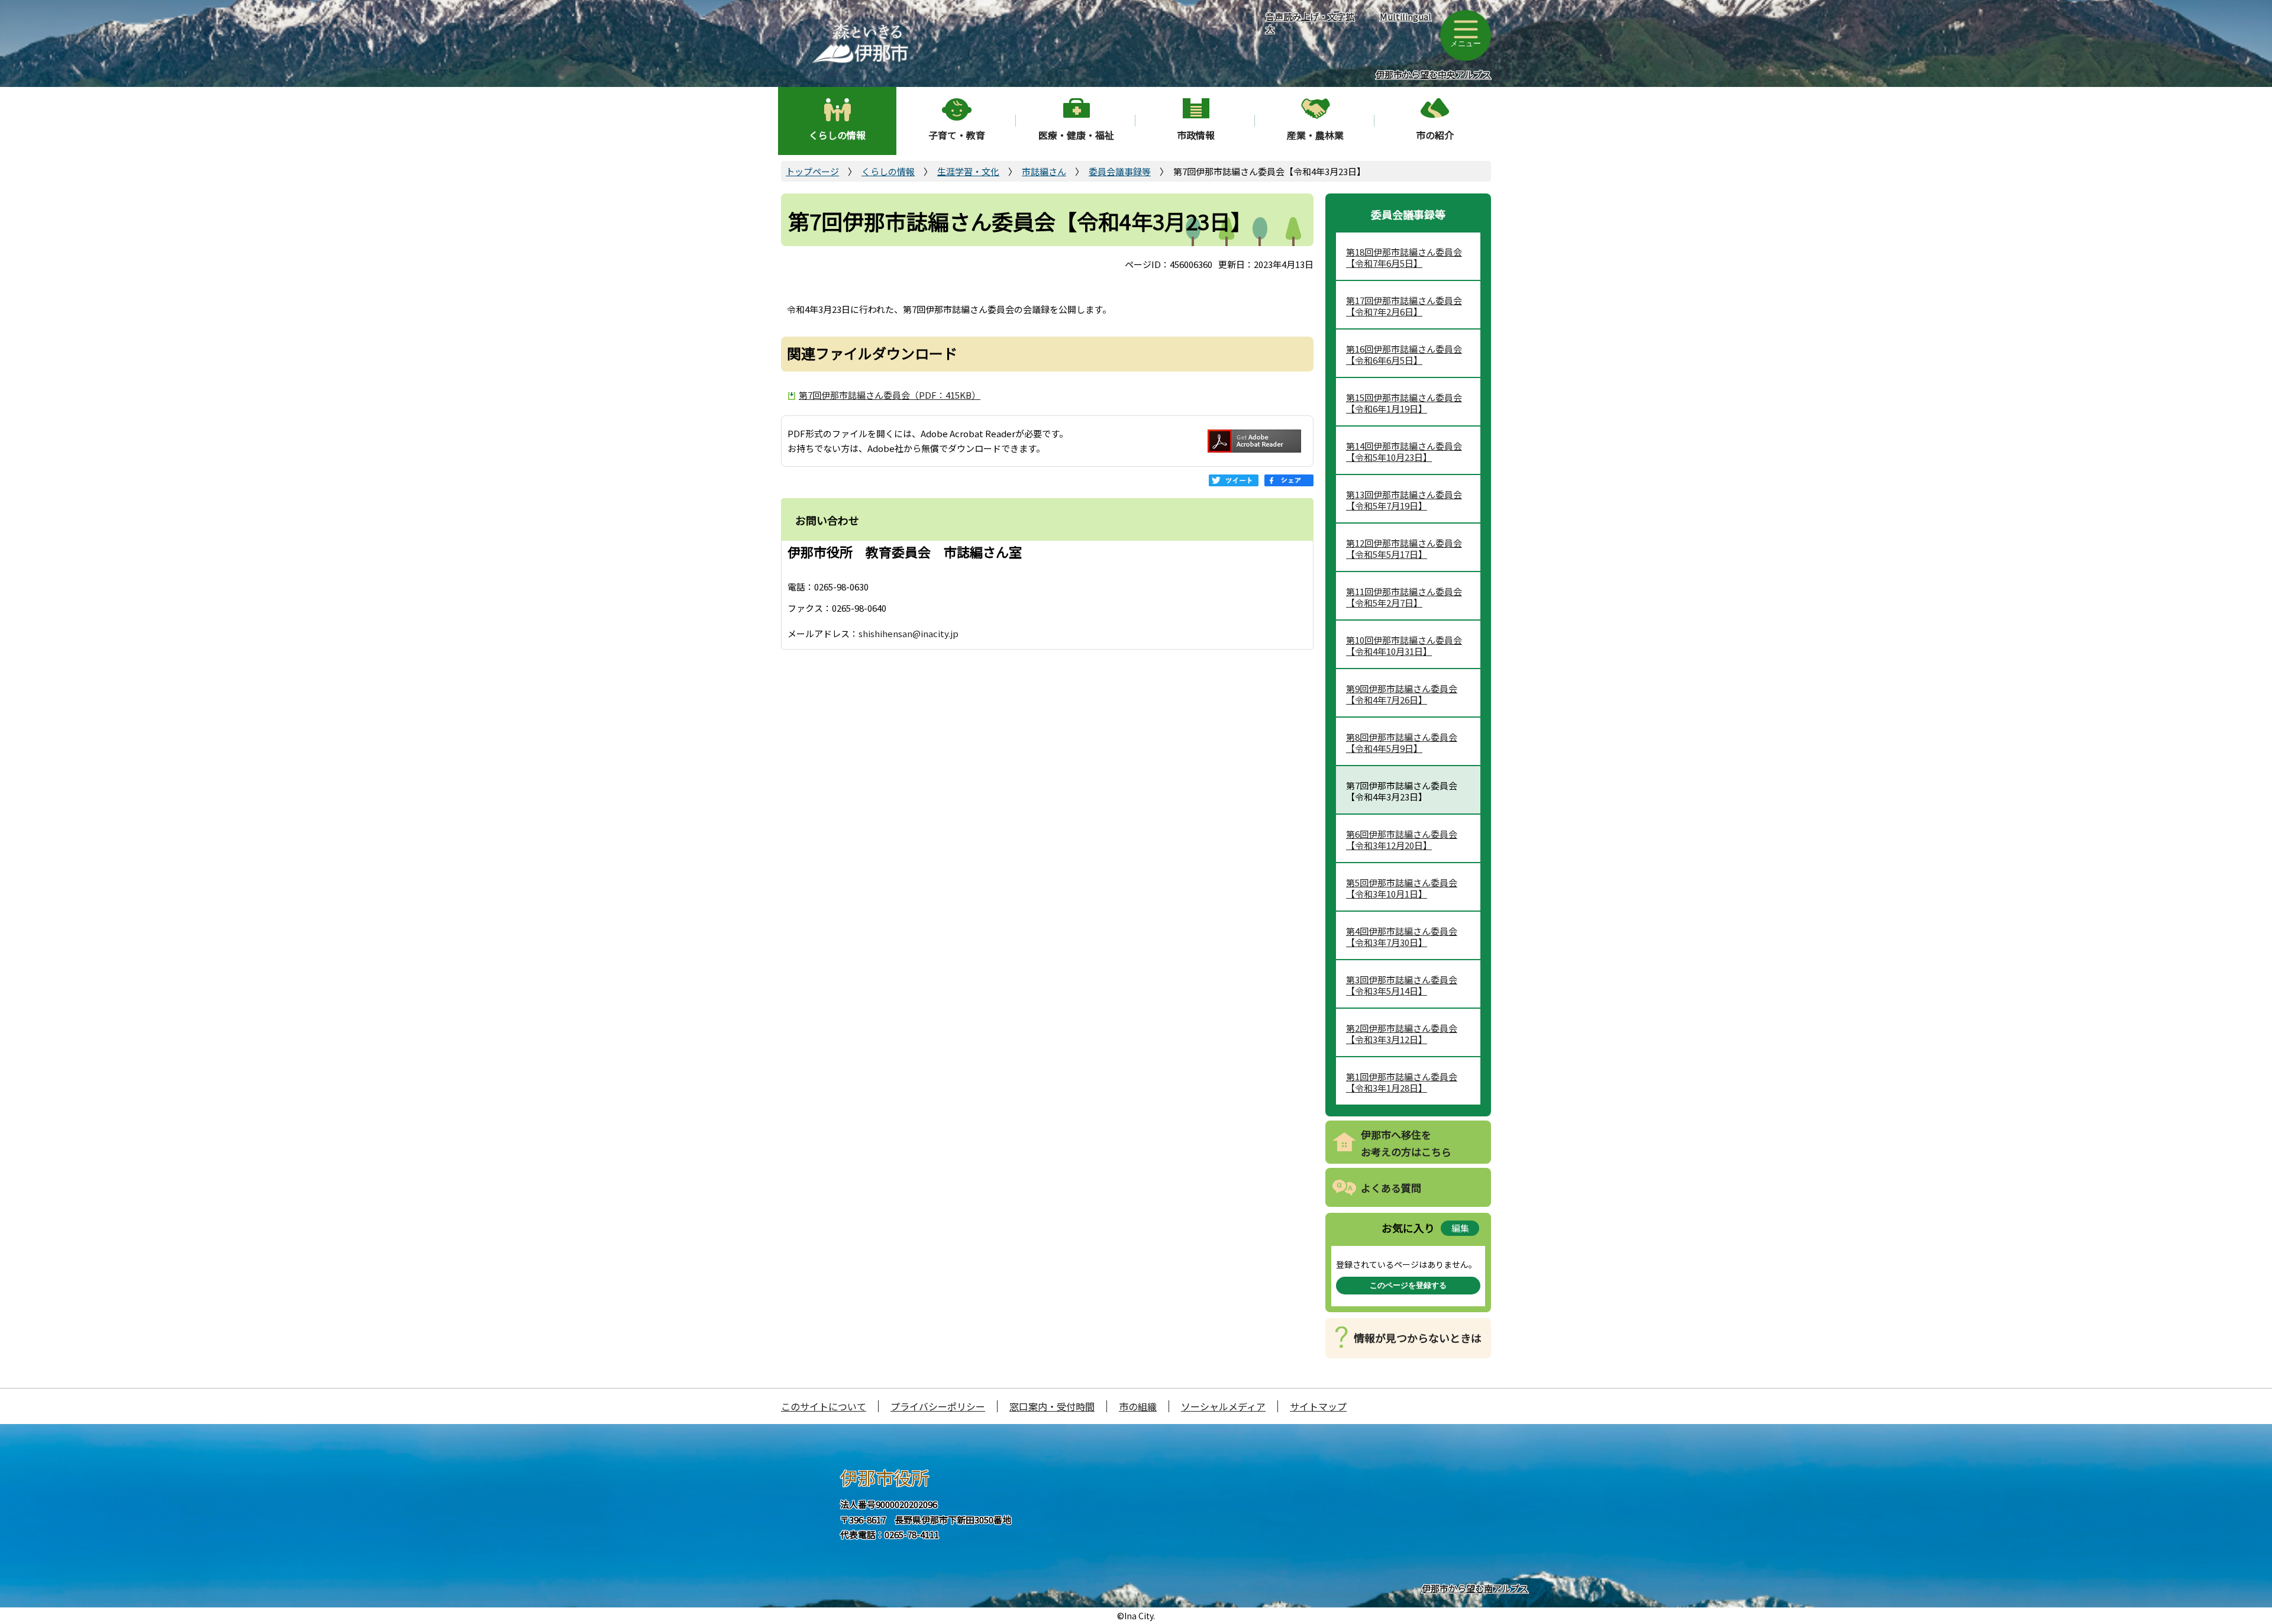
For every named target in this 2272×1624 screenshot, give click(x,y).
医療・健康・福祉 (1076, 135)
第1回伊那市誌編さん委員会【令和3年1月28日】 (1402, 1082)
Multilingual (1406, 16)
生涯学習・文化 (968, 171)
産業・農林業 (1315, 135)
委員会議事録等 (1120, 171)
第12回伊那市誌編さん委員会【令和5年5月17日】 (1404, 549)
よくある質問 (1391, 1188)
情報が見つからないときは (1418, 1338)
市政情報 (1196, 135)
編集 (1460, 1228)
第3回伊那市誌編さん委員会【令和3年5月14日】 (1402, 985)
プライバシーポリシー (938, 1406)
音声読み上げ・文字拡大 (1310, 22)
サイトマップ (1318, 1406)
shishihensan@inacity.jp (909, 633)
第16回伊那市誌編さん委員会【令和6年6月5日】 (1404, 355)
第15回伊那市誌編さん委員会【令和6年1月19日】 (1404, 403)
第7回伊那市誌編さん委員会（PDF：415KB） (890, 395)
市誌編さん (1044, 171)
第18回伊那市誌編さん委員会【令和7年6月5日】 (1404, 258)
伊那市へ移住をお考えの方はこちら (1406, 1143)
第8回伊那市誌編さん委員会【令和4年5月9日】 (1402, 743)
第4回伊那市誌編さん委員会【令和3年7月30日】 (1402, 937)
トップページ (812, 171)
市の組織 (1138, 1406)
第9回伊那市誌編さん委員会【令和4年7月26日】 (1402, 694)
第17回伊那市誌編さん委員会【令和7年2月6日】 (1404, 306)
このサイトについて (824, 1406)
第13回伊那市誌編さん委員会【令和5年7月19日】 (1404, 500)
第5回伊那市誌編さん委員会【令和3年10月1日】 (1402, 888)
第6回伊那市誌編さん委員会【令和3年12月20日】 (1402, 840)
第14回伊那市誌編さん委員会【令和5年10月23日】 (1404, 452)
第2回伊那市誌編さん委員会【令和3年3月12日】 (1402, 1034)
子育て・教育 (957, 135)
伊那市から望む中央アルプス (1433, 74)
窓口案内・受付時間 (1052, 1406)
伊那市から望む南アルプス (1475, 1588)
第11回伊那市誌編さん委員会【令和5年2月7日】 (1404, 597)
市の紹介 (1435, 135)
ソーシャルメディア (1223, 1406)
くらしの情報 (837, 135)
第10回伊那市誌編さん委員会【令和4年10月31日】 (1404, 646)
